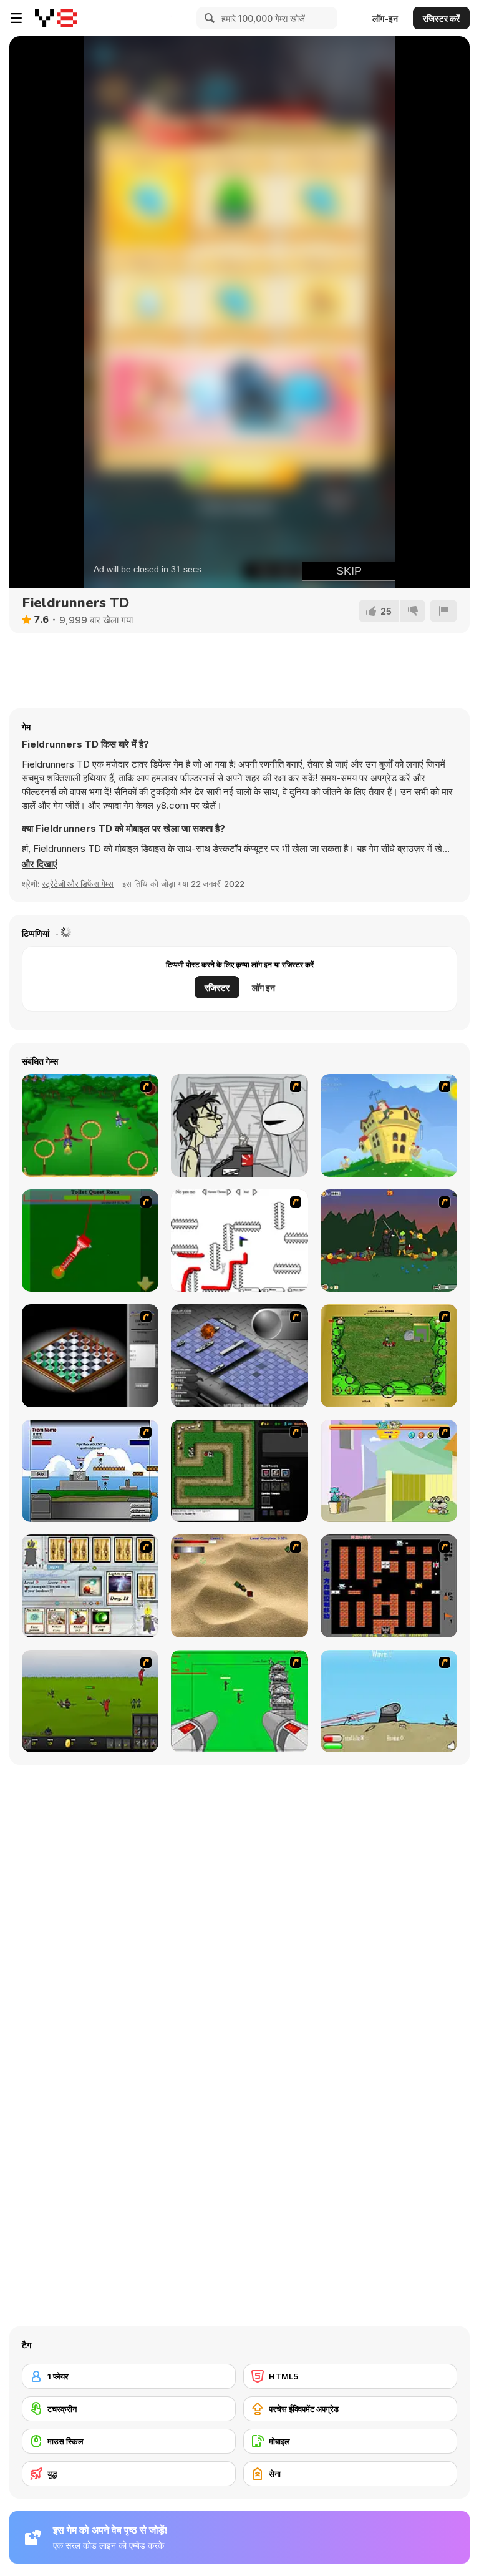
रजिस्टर (217, 988)
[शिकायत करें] (443, 611)
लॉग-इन (385, 18)
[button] (40, 864)
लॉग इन (264, 988)
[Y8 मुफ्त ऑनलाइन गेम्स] (56, 18)
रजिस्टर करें (441, 18)
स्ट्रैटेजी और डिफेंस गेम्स (78, 884)
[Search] (208, 18)
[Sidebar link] (16, 18)
